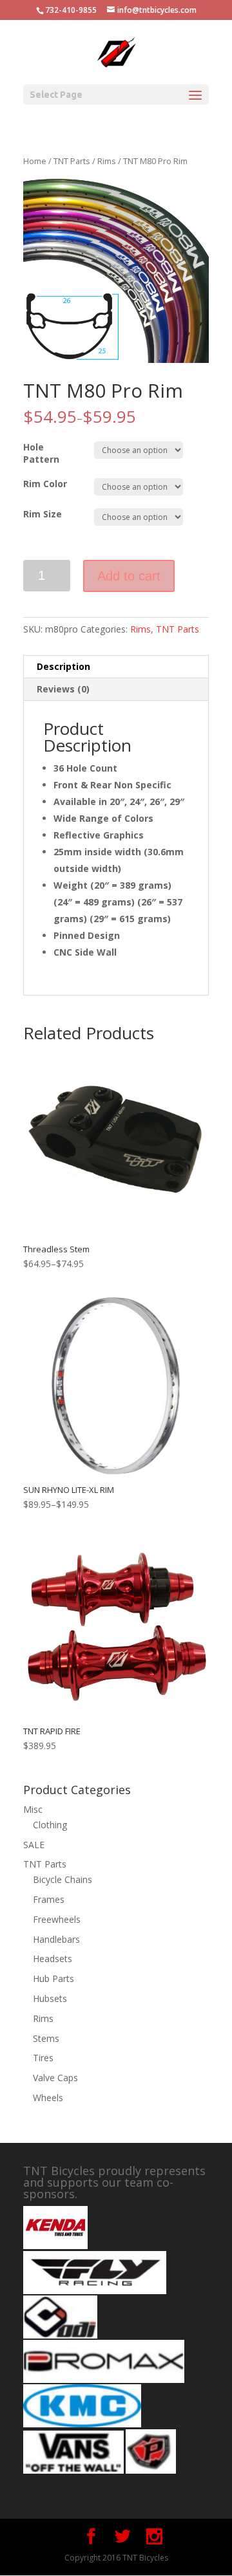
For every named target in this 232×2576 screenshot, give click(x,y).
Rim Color (45, 484)
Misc (33, 1809)
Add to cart (129, 576)
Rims (107, 161)
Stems (46, 2038)
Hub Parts (53, 1978)
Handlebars (56, 1939)
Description (63, 666)
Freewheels (57, 1919)
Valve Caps (55, 2078)
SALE (34, 1845)
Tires (43, 2058)
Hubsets (50, 1998)
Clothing (50, 1825)
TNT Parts (72, 161)
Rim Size (43, 514)
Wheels (48, 2098)
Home (35, 161)
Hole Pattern (41, 453)
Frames (49, 1899)
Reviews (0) (63, 689)
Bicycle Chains (63, 1879)
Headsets (53, 1959)
